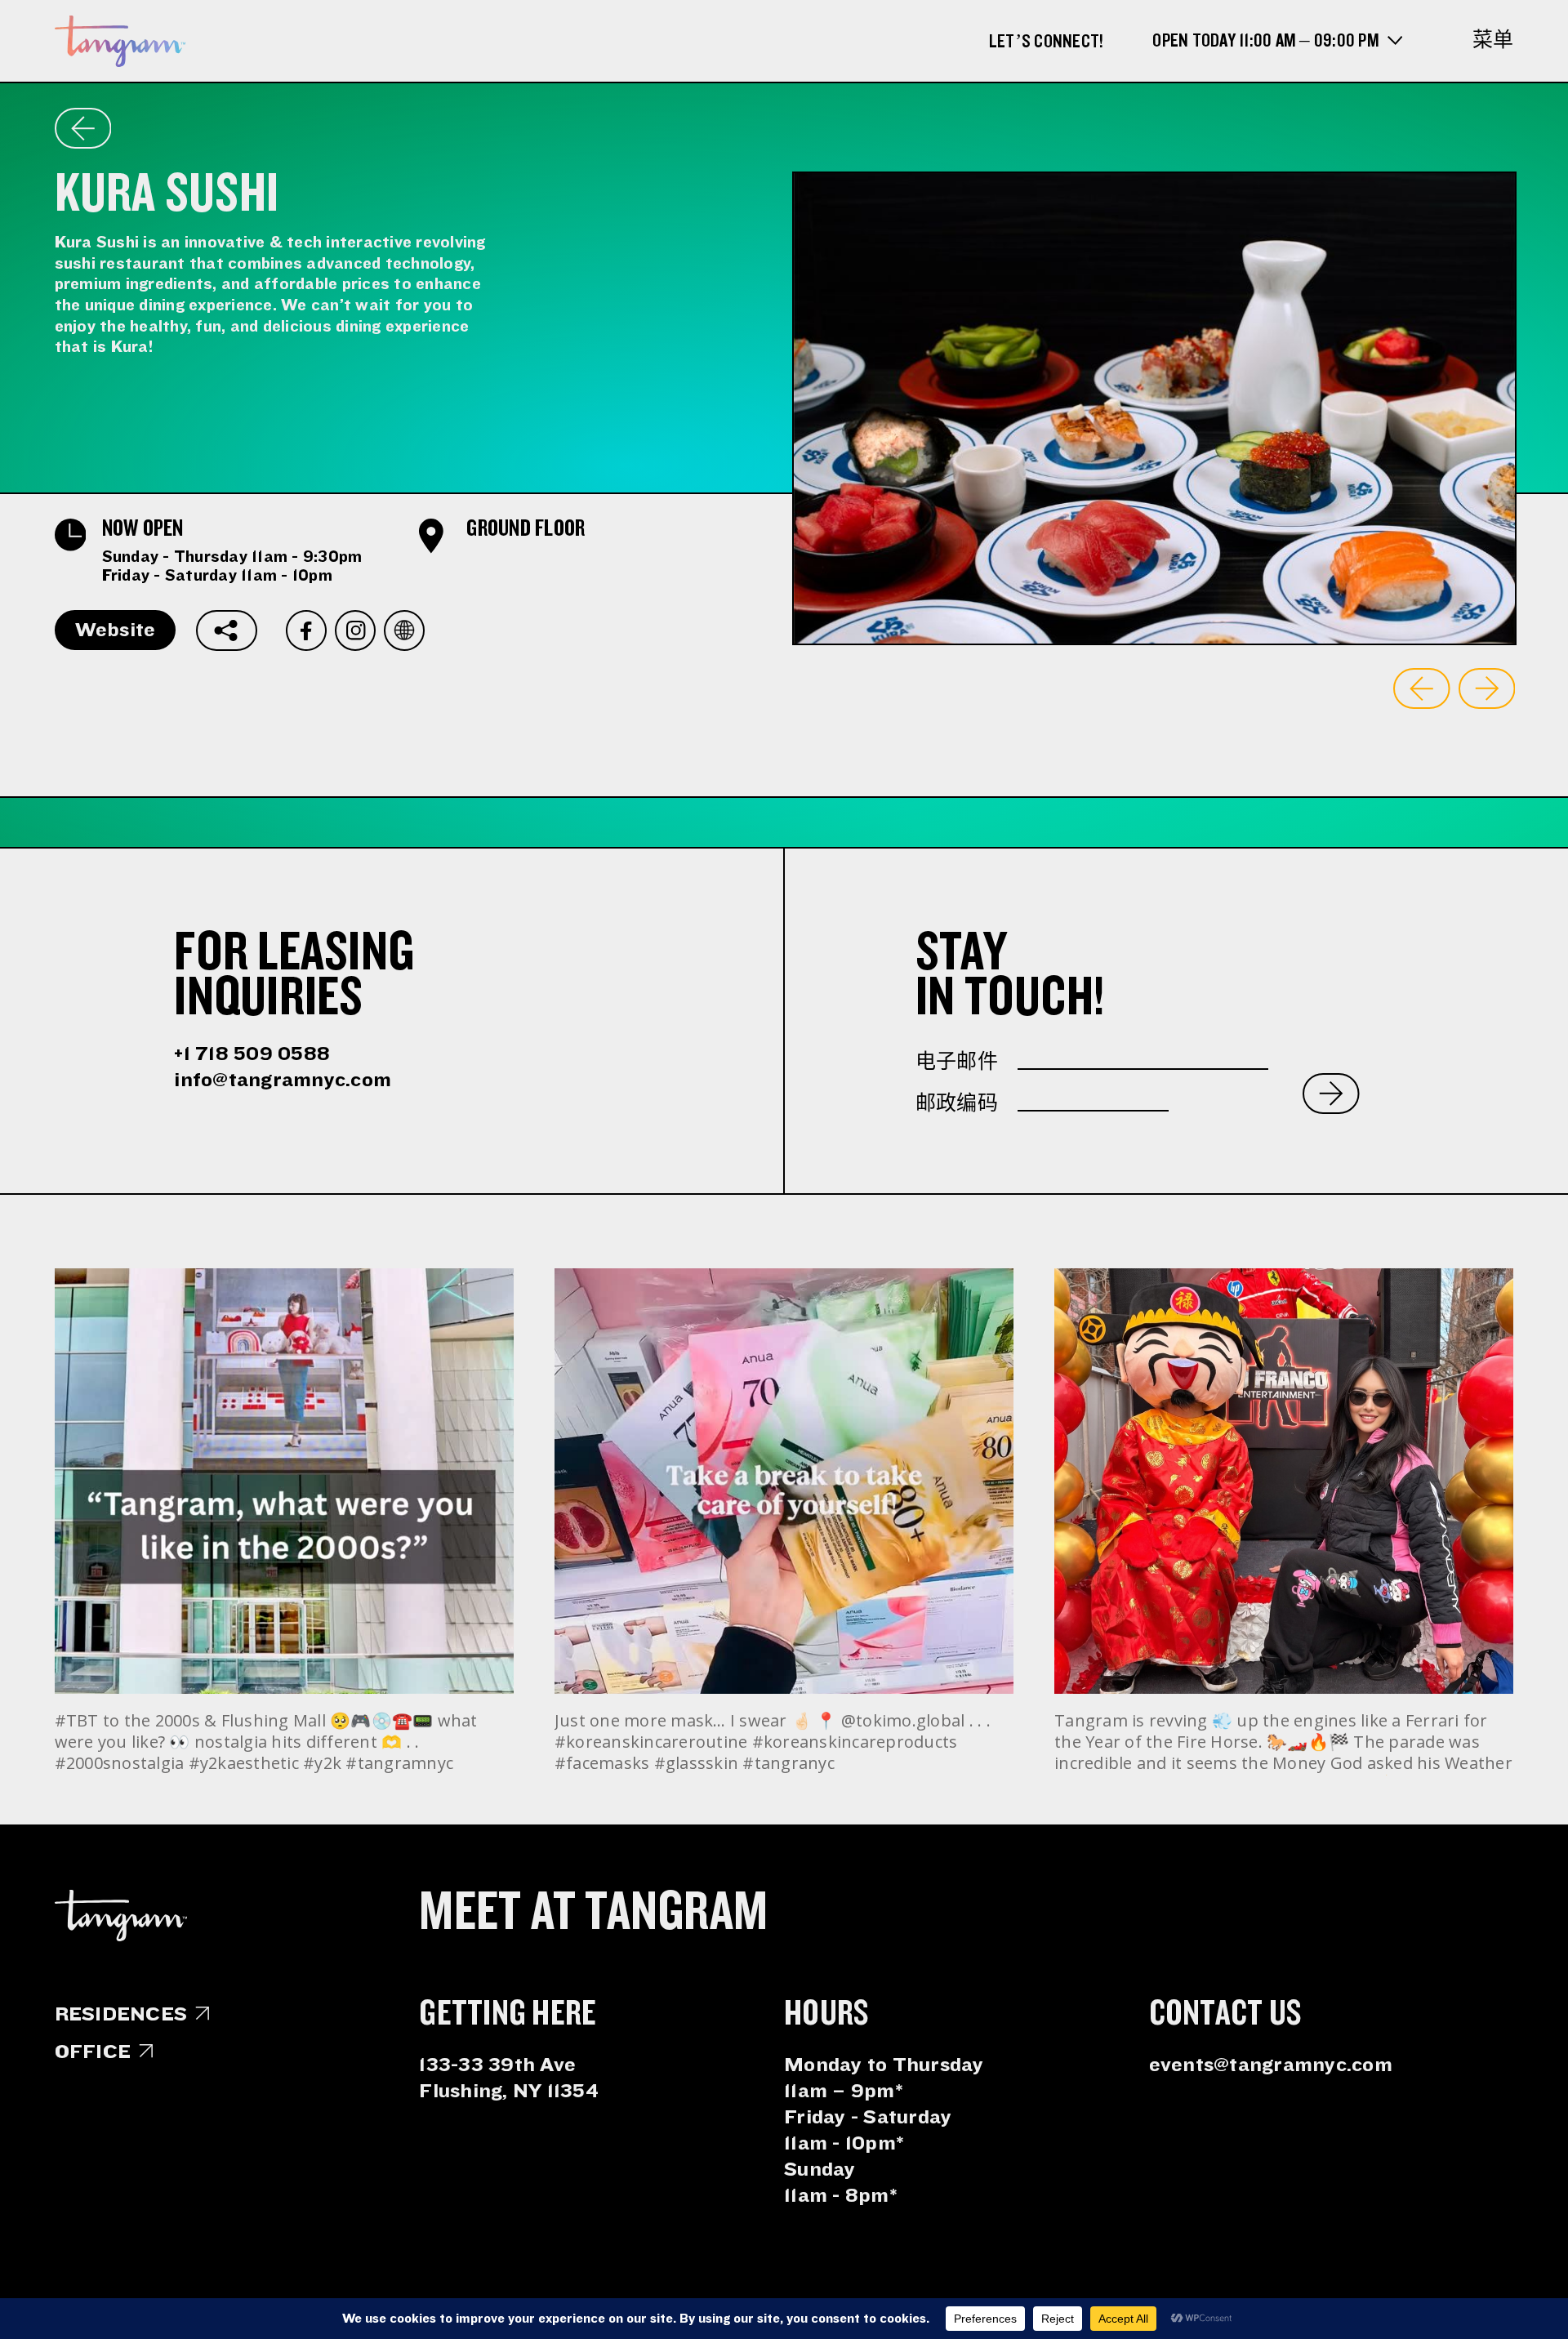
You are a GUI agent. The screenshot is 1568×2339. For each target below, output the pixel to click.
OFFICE (93, 2052)
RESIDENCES (121, 2014)
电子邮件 (957, 1062)
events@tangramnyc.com (1271, 2065)
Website (116, 630)
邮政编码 (957, 1103)
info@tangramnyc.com (283, 1080)
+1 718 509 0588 (252, 1054)
